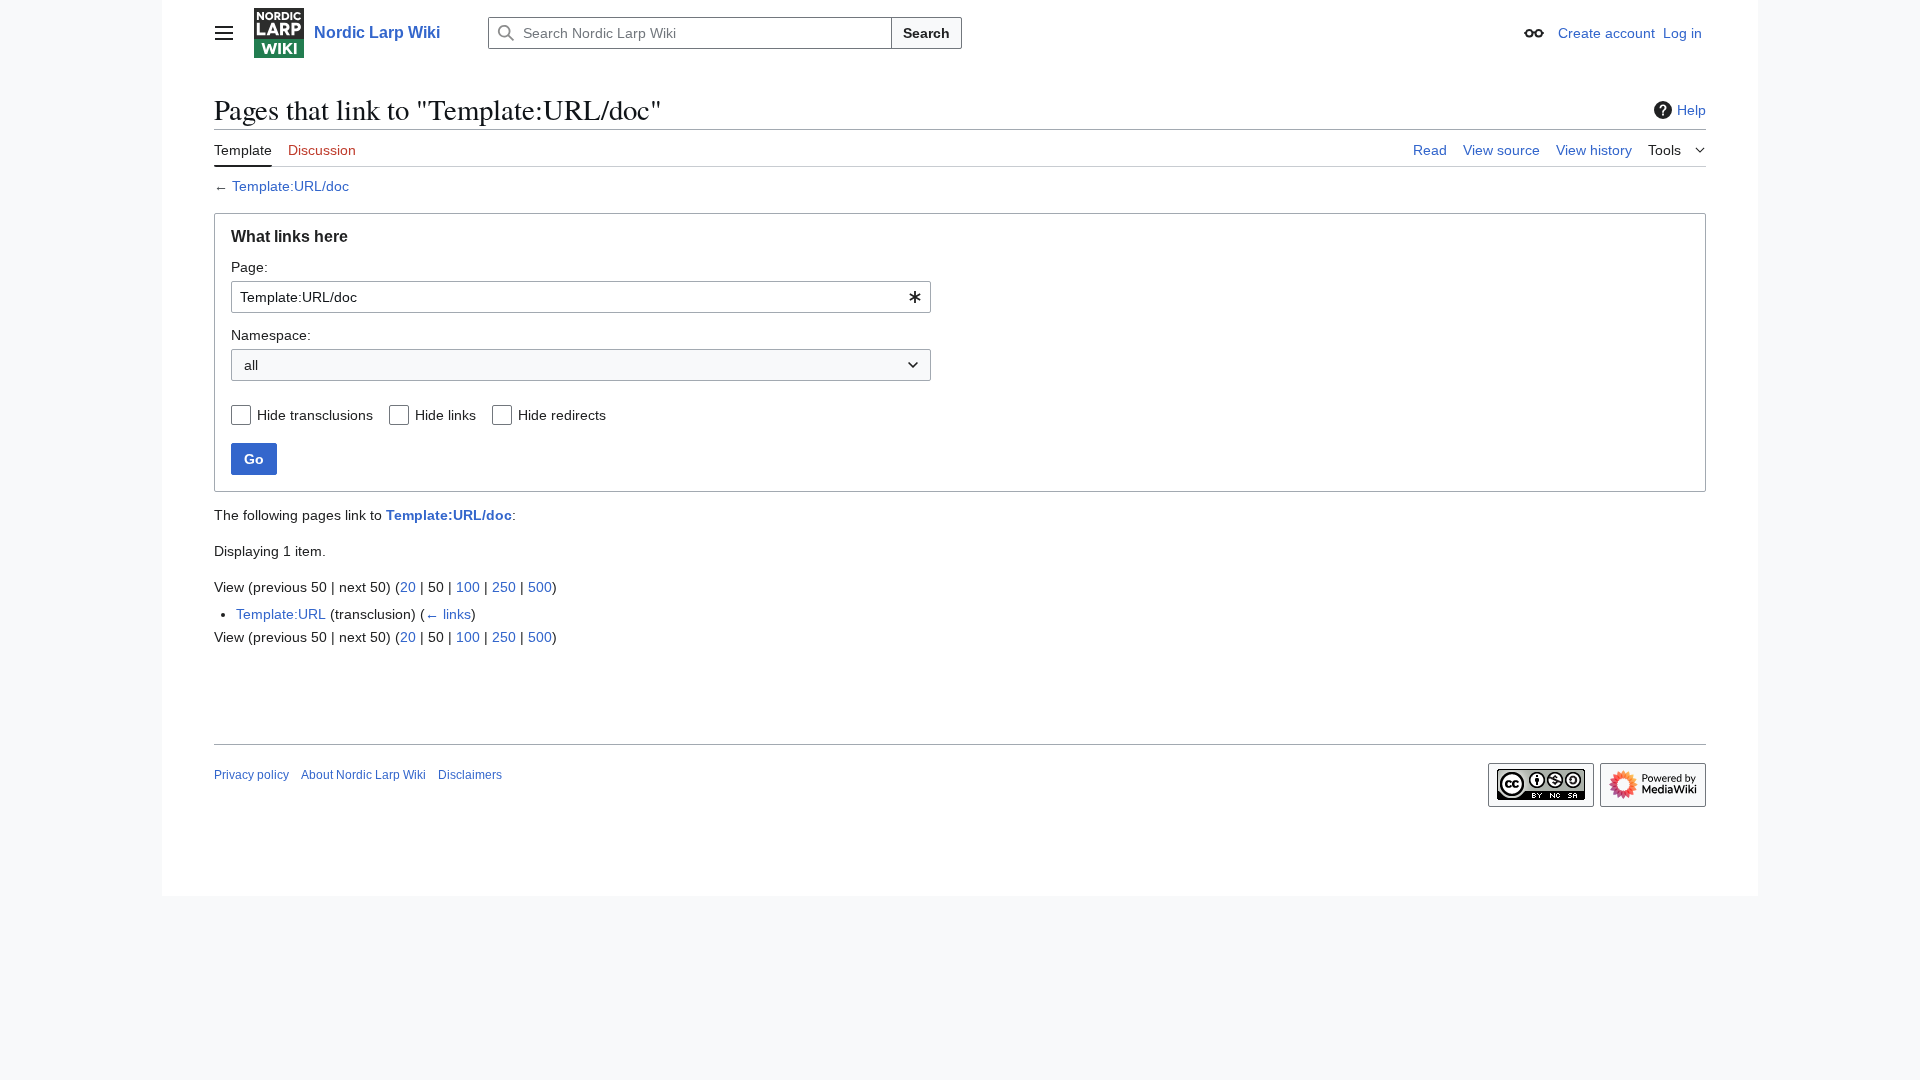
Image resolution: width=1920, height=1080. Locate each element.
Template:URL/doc (290, 186)
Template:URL (281, 614)
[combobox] (581, 297)
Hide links (445, 415)
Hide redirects (562, 415)
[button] (224, 33)
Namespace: (271, 335)
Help (1691, 110)
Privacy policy (251, 775)
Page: (249, 267)
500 (540, 587)
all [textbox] (251, 365)
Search (926, 33)
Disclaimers (470, 775)
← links (448, 614)
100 (468, 587)
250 (504, 587)
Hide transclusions (315, 415)
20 (408, 587)
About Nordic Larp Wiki (363, 775)
